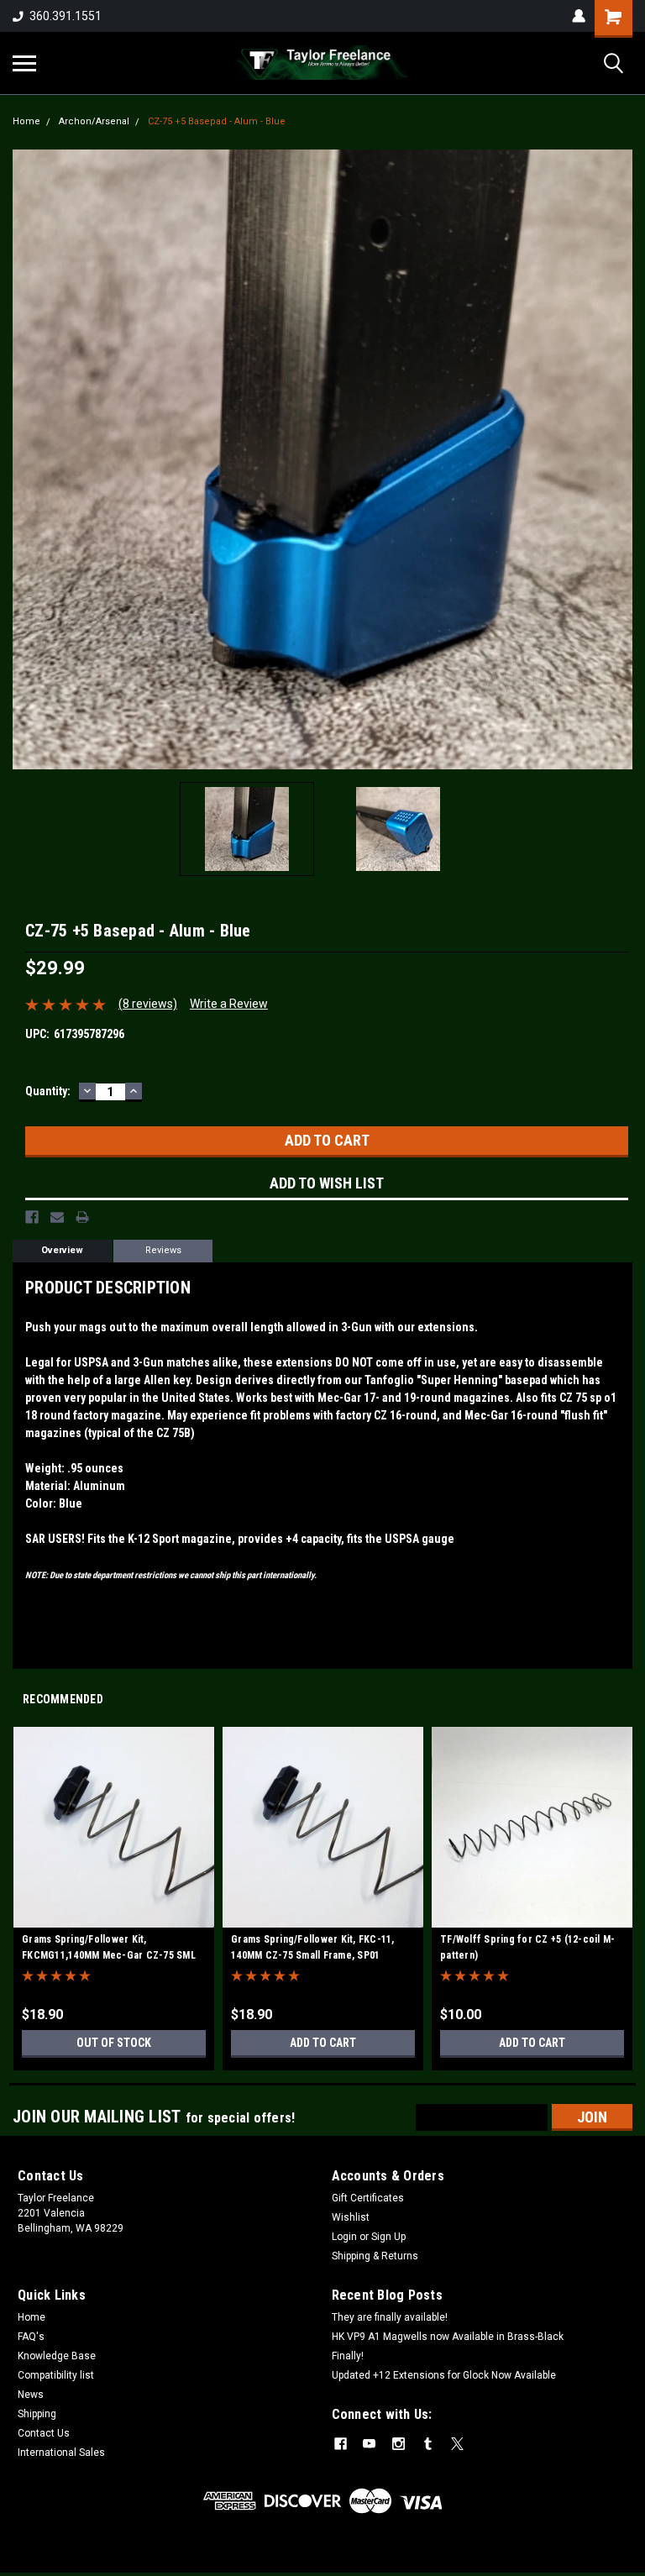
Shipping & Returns (375, 2256)
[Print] (82, 1217)
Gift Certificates (368, 2198)
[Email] (57, 1217)
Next (620, 459)
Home (26, 121)
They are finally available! (390, 2317)
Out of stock (114, 2043)
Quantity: (48, 1091)
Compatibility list (56, 2375)
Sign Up (388, 2237)
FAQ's (31, 2337)
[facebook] (341, 2444)
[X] (457, 2444)
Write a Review (229, 1004)
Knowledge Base (57, 2356)
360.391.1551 (66, 16)
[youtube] (369, 2444)
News (31, 2395)
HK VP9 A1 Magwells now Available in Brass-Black (448, 2337)
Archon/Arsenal (94, 121)
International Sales (61, 2453)
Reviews (163, 1250)
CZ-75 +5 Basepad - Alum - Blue (217, 121)
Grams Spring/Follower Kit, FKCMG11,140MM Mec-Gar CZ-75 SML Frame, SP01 (109, 1949)
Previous (25, 459)
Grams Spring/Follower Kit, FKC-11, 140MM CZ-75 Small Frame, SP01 (313, 1947)
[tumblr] (428, 2444)
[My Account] (579, 16)
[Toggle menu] (24, 63)
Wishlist (351, 2217)
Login (344, 2237)
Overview (62, 1250)
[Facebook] (32, 1217)
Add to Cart (323, 2043)
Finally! (348, 2356)
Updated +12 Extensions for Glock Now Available (444, 2375)
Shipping (37, 2414)
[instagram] (399, 2444)
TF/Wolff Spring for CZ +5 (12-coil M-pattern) (527, 1947)
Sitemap (148, 2559)
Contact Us (44, 2433)
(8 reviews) (148, 1004)
